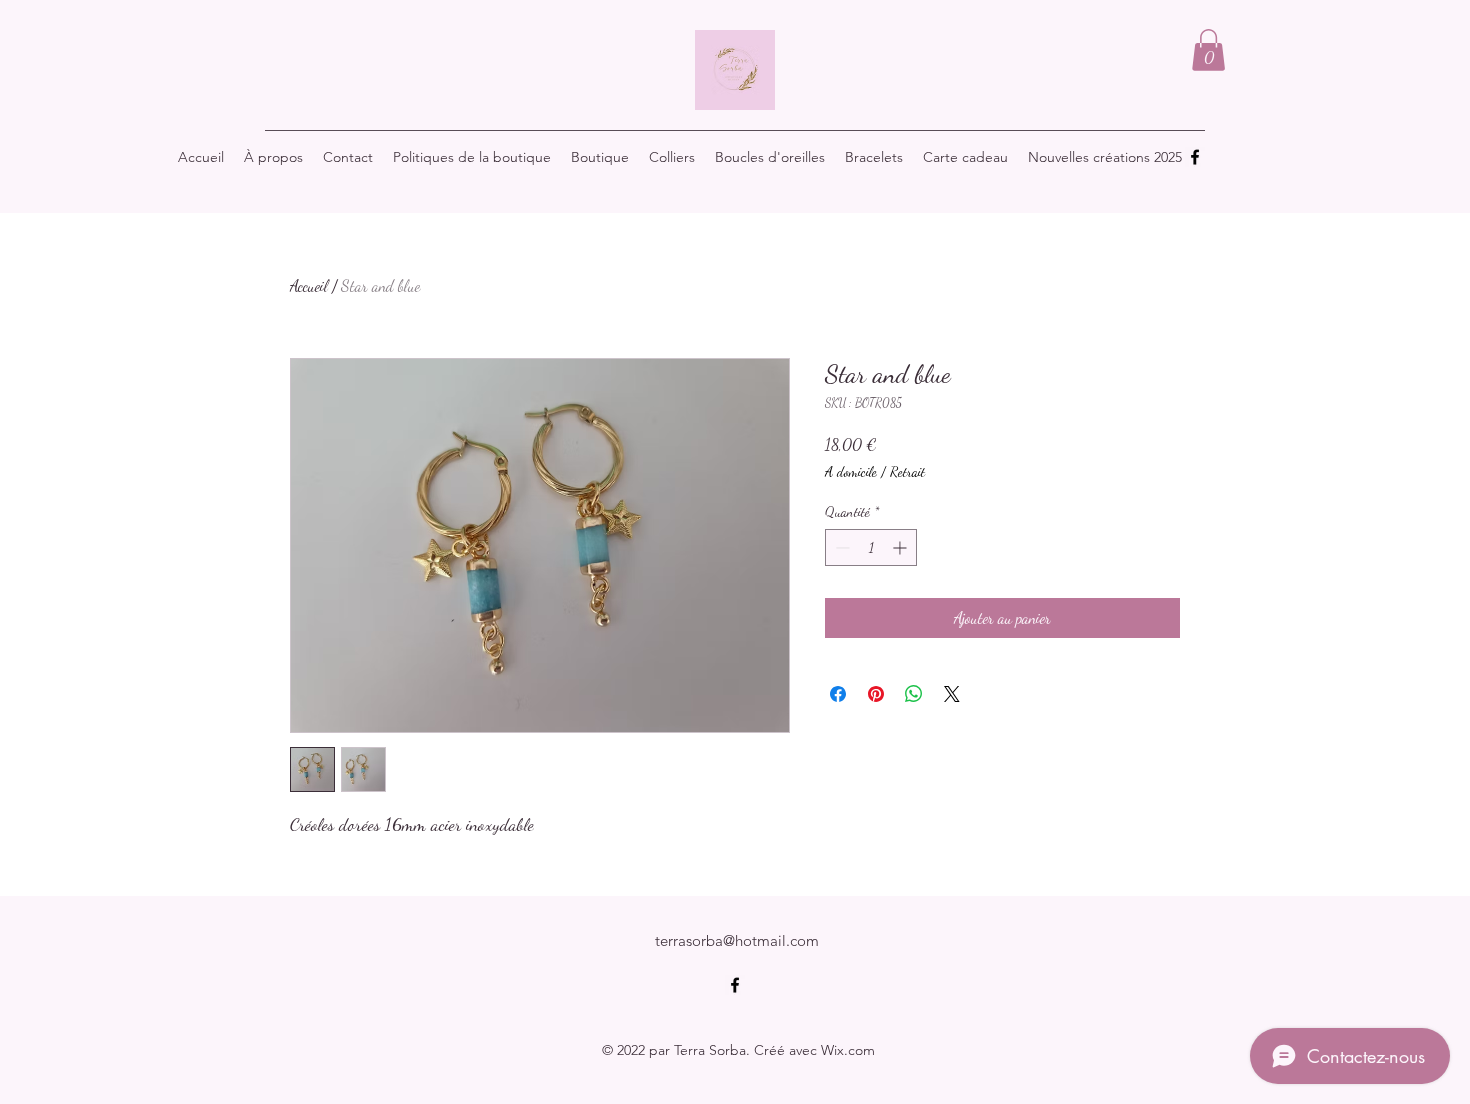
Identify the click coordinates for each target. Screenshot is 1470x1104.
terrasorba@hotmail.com (737, 940)
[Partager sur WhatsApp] (914, 694)
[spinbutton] (871, 547)
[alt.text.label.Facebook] (1195, 157)
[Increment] (901, 547)
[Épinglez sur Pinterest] (876, 694)
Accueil (309, 285)
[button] (1208, 50)
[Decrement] (840, 547)
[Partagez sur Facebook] (838, 694)
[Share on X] (952, 694)
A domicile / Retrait (875, 471)
